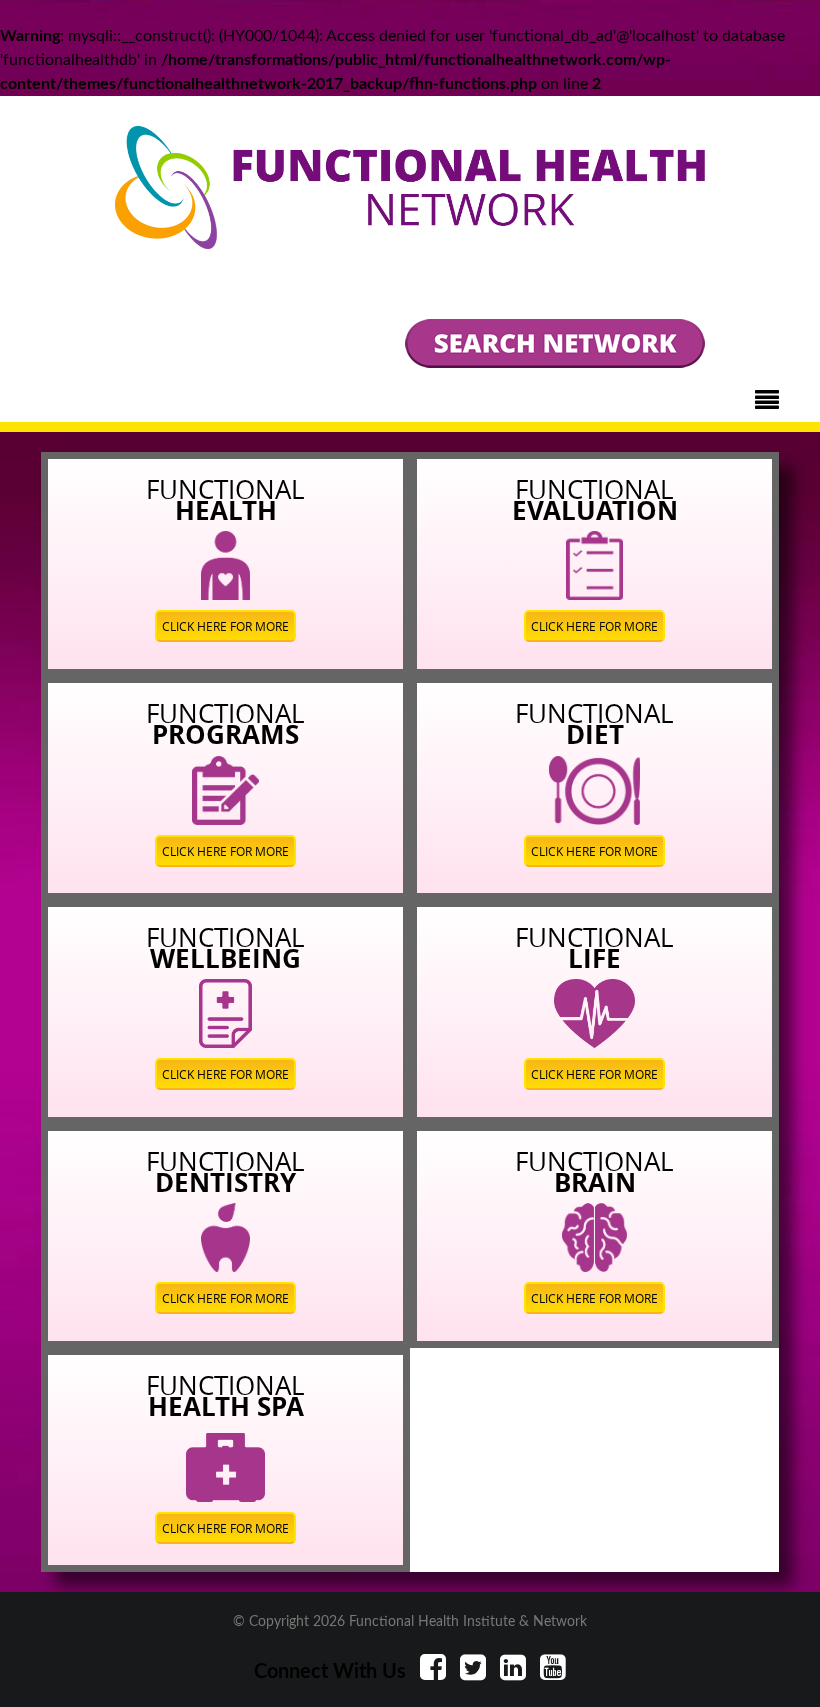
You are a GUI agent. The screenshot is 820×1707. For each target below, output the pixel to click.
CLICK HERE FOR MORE (225, 626)
